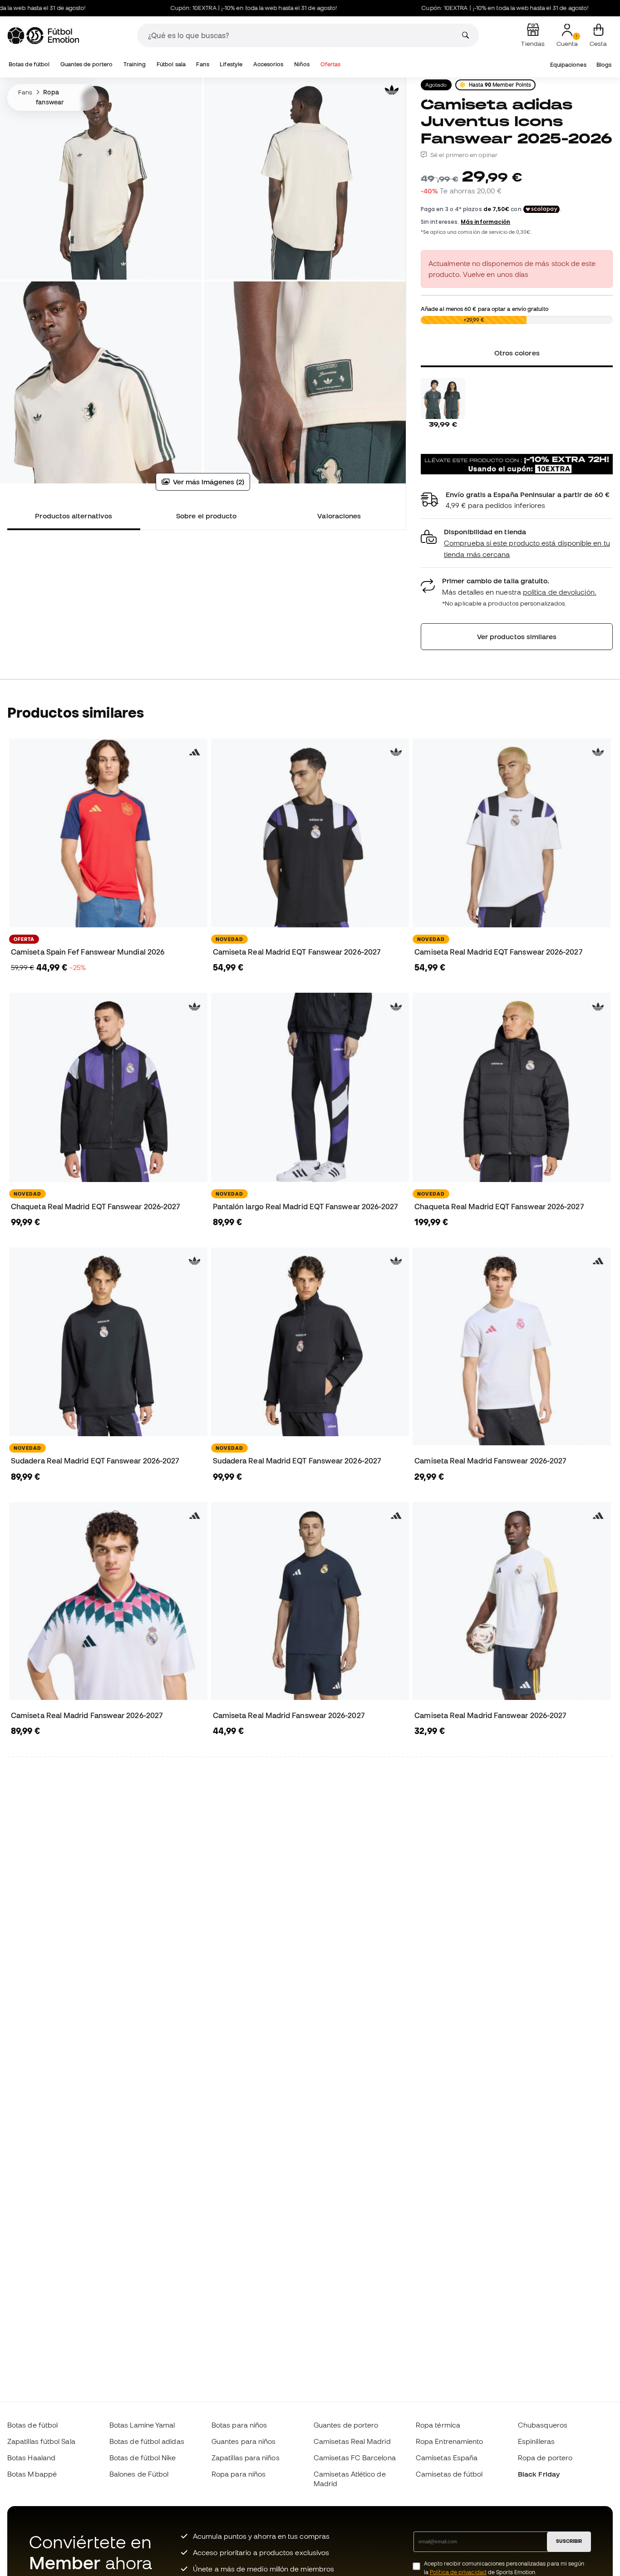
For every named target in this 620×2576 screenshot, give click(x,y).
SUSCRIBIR (569, 2541)
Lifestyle (231, 64)
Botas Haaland (31, 2458)
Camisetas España (447, 2458)
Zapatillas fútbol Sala (41, 2441)
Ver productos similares (517, 636)
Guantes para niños (244, 2441)
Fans (202, 64)
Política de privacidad (458, 2572)
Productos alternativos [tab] (74, 516)
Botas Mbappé (32, 2474)
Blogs (604, 65)
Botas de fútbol (29, 64)
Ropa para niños (239, 2474)
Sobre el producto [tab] (206, 516)
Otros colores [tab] (517, 353)
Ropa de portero (545, 2458)
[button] (517, 543)
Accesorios (268, 64)
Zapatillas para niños (246, 2458)
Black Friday (539, 2474)
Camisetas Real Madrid (352, 2441)
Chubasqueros (543, 2425)
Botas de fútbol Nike (143, 2458)
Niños (302, 64)
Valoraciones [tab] (339, 516)
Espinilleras (536, 2441)
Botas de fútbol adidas (147, 2441)
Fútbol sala (171, 64)
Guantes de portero (86, 64)
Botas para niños (239, 2425)
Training (135, 64)
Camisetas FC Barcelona (355, 2458)
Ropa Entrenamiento (449, 2441)
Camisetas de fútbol (449, 2474)
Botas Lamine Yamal (142, 2425)
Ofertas (331, 64)
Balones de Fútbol (139, 2474)
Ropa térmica (438, 2425)
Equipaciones (568, 65)
